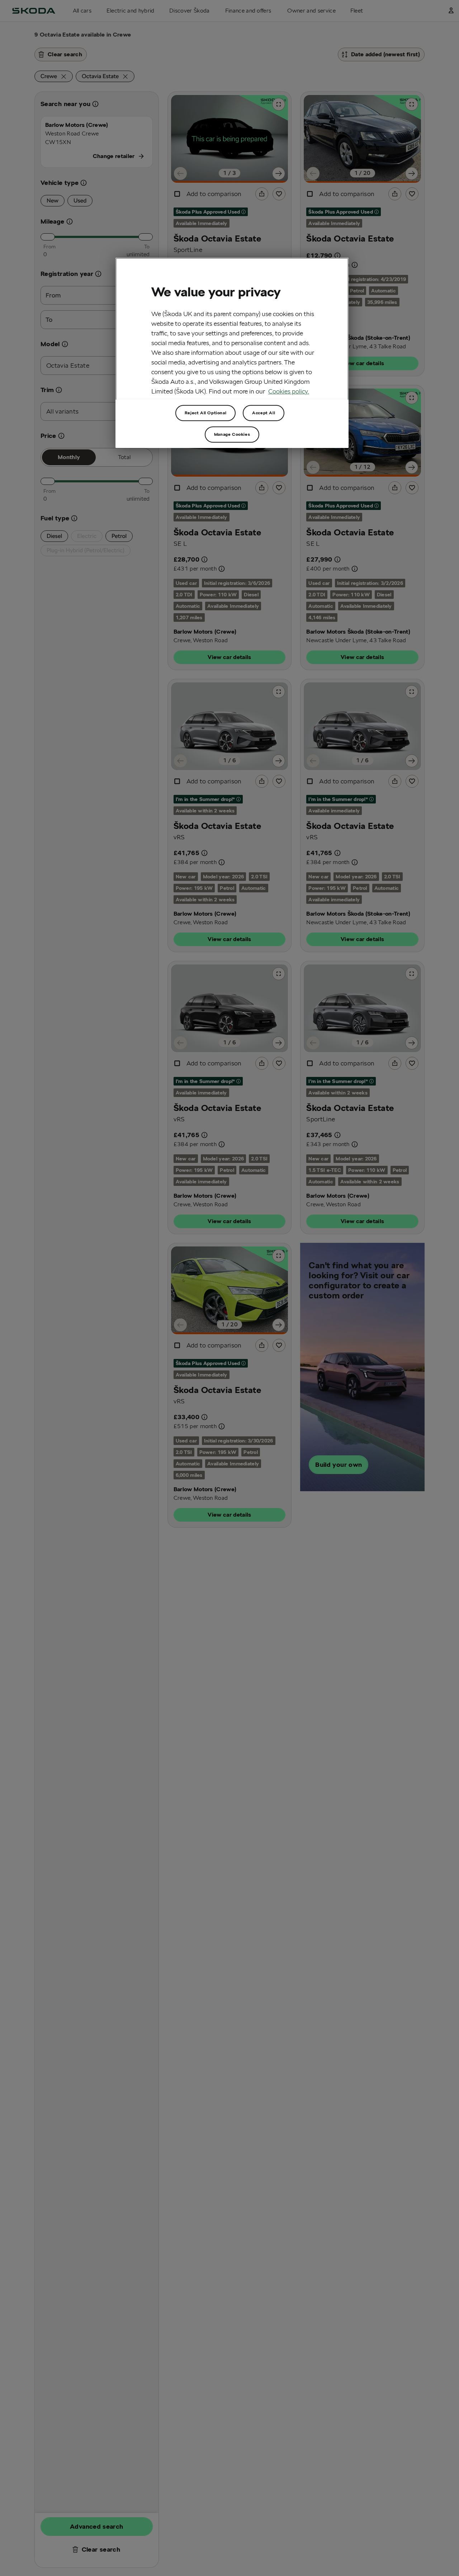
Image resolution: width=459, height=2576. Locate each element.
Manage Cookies (232, 434)
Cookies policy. (289, 391)
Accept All (264, 413)
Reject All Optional (205, 413)
